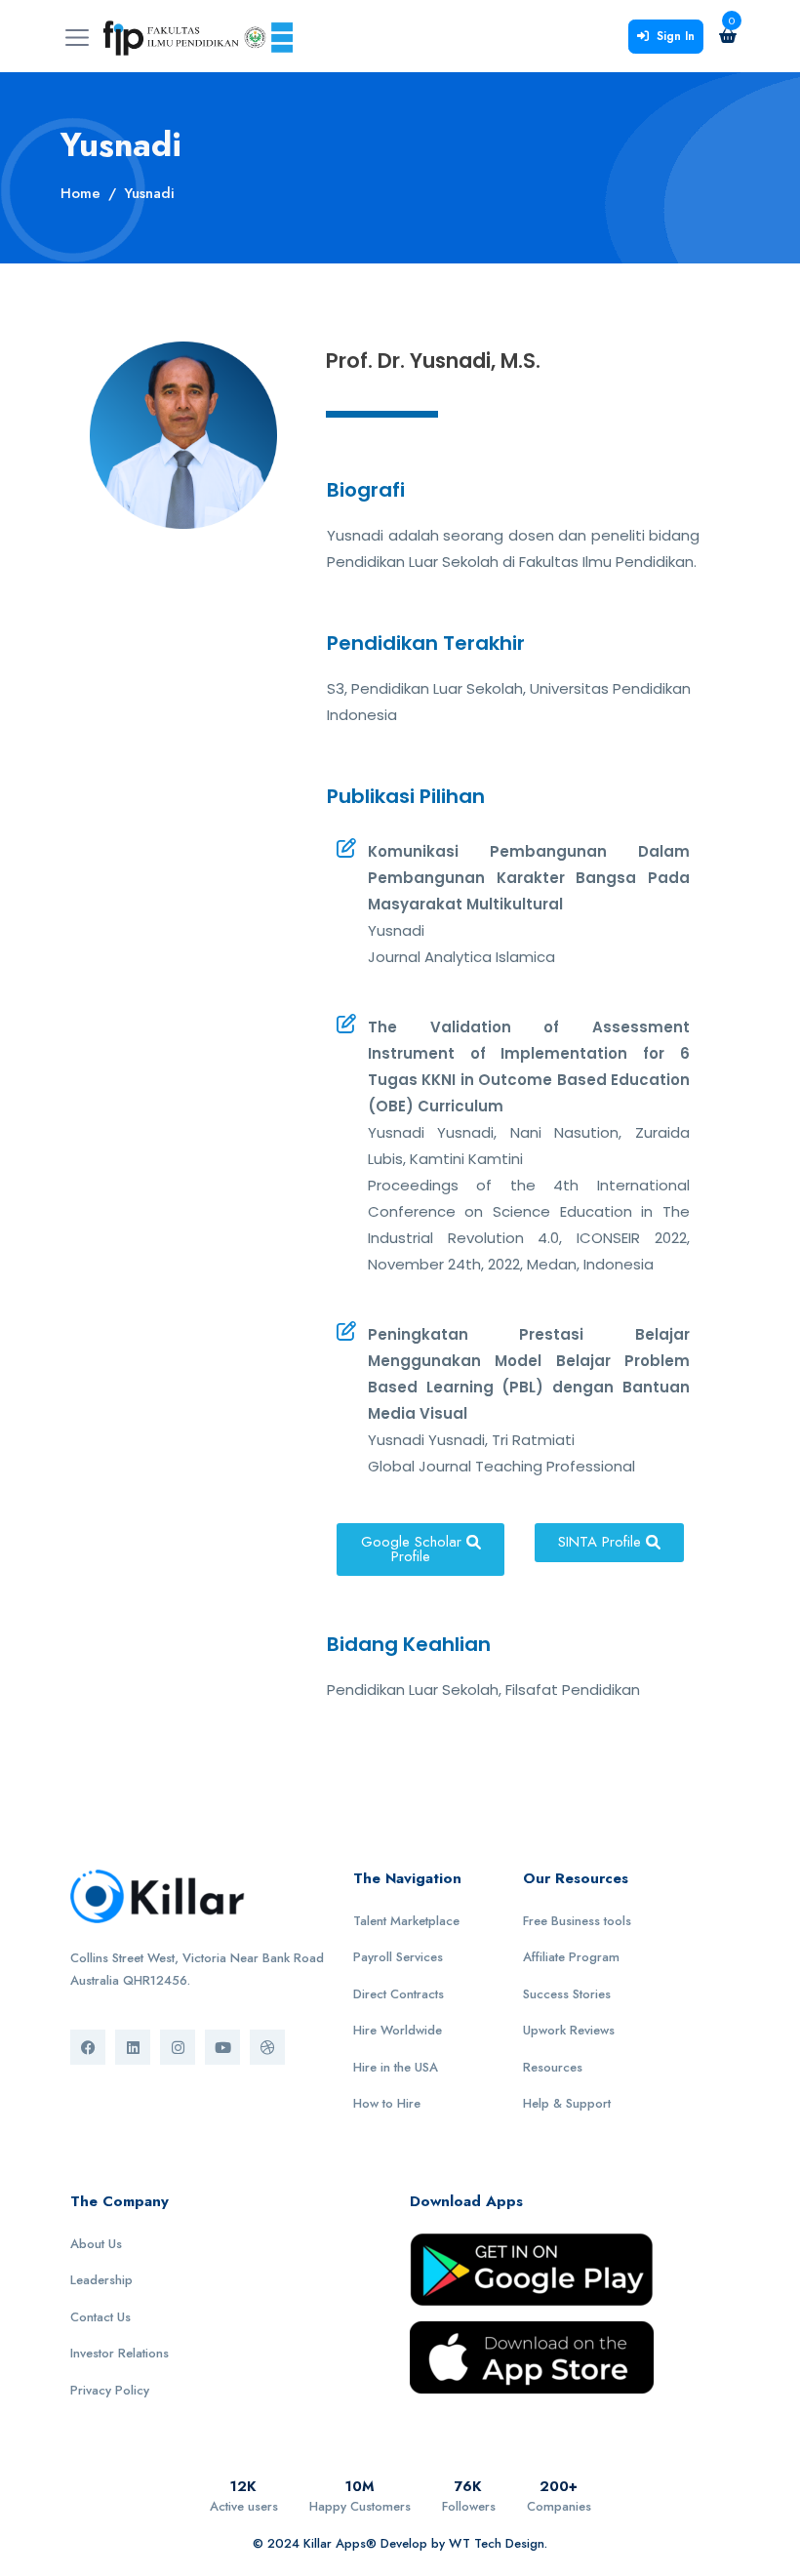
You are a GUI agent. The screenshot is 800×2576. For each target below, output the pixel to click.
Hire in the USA (396, 2067)
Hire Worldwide (398, 2030)
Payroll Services (398, 1957)
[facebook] (88, 2047)
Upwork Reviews (569, 2030)
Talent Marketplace (406, 1921)
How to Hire (387, 2103)
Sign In (676, 36)
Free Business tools (577, 1921)
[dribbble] (267, 2047)
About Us (96, 2244)
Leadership (101, 2280)
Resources (553, 2067)
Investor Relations (120, 2353)
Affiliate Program (571, 1957)
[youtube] (222, 2047)
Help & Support (567, 2103)
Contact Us (100, 2317)
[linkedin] (133, 2047)
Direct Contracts (399, 1994)
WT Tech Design (497, 2543)
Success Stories (567, 1994)
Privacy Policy (110, 2390)
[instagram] (178, 2047)
